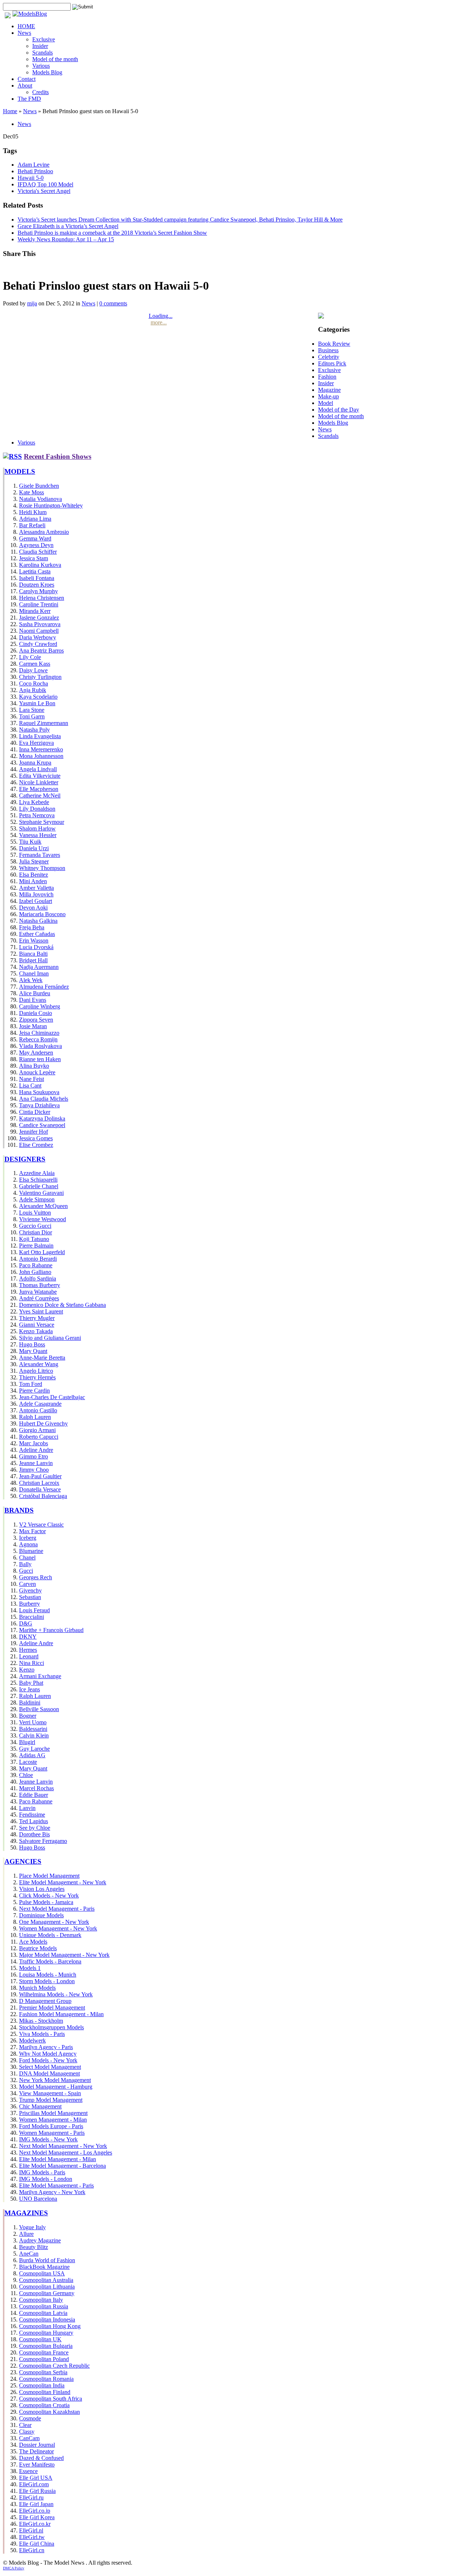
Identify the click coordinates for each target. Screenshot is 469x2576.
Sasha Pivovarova (40, 624)
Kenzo (27, 1670)
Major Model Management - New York (64, 1955)
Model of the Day (339, 410)
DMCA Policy (14, 2568)
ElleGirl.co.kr (35, 2524)
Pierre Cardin (34, 1391)
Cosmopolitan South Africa (51, 2399)
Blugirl (27, 1742)
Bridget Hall (33, 960)
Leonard (29, 1656)
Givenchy (30, 1590)
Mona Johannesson (41, 756)
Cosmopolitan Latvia (43, 2313)
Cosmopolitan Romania (46, 2379)
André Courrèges (39, 1298)
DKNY (28, 1637)
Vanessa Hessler (38, 835)
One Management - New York (54, 1922)
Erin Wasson (34, 941)
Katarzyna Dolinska (42, 1118)
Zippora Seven (36, 1020)
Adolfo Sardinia (38, 1278)
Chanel (27, 1558)
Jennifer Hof (34, 1132)
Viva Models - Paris (42, 2034)
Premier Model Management (52, 2008)
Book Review (334, 344)
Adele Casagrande (40, 1404)
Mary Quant (33, 1351)
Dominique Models (41, 1915)
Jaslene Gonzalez (39, 618)
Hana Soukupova (39, 1092)
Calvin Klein (34, 1735)
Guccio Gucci (35, 1226)
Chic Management (40, 2106)
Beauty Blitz (34, 2247)
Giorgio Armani (37, 1430)
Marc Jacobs (34, 1443)
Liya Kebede (34, 802)
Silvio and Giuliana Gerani (50, 1338)
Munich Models (37, 1988)
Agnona (28, 1544)
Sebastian (30, 1597)
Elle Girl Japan (36, 2504)
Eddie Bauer (34, 1795)
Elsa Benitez (34, 875)
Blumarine (31, 1551)
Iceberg (28, 1538)
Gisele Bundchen (39, 486)
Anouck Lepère (37, 1072)
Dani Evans (33, 1000)
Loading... (161, 316)
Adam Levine (34, 165)
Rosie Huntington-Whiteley (51, 505)
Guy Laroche (34, 1749)
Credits (40, 92)
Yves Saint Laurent (41, 1311)
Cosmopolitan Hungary (46, 2333)
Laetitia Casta (35, 571)
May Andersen (36, 1053)
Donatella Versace (40, 1489)
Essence (28, 2471)
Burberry (29, 1604)
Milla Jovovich (36, 894)
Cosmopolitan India (42, 2385)
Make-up (328, 396)
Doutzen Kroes (37, 585)
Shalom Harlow (37, 828)
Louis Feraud (34, 1610)
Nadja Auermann (39, 967)
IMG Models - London (46, 2179)
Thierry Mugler (37, 1318)
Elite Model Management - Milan (58, 2159)
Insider (40, 46)
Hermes (28, 1650)
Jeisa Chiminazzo (39, 1033)
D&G (26, 1623)
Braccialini (32, 1617)
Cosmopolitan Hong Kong (50, 2326)
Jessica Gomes (36, 1138)
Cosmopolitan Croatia (44, 2405)
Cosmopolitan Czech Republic (54, 2366)
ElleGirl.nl (31, 2530)
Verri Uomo (33, 1722)
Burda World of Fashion (47, 2260)
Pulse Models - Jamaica (46, 1902)
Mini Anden (33, 881)
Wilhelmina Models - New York (56, 1994)
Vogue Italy (32, 2227)
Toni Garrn (32, 716)
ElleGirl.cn (32, 2550)
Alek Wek (31, 980)
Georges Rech (36, 1577)
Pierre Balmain (36, 1246)
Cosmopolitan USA (42, 2273)
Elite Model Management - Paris (56, 2185)
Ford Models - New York (48, 2060)
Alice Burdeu (35, 993)
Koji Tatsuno (34, 1239)
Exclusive (44, 39)
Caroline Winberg (40, 1006)
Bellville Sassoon (39, 1709)
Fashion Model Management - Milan (61, 2014)
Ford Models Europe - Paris (51, 2126)
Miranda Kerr (35, 611)
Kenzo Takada (36, 1331)
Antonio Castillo (38, 1410)
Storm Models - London (47, 1981)
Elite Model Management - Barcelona (62, 2166)
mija (32, 303)
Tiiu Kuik (30, 842)
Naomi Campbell (39, 631)
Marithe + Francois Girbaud (51, 1630)
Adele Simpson (37, 1199)
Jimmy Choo (34, 1470)
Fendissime (32, 1815)
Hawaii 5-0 (31, 178)
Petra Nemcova (37, 815)
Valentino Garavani (41, 1193)
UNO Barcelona (38, 2199)
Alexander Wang (39, 1364)
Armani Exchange (40, 1676)
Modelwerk (32, 2040)
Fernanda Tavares (40, 855)
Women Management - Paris (52, 2133)
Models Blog (47, 72)
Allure (26, 2234)
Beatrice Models (38, 1948)
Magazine (329, 390)
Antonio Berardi (38, 1259)
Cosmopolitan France (44, 2352)
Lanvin (27, 1808)
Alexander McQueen (43, 1206)
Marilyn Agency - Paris (46, 2047)
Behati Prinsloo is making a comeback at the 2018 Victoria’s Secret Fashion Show (112, 233)
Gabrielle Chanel (39, 1186)
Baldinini (30, 1703)
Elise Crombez (36, 1145)
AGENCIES (23, 1861)
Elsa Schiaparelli (38, 1180)
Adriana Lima (35, 519)
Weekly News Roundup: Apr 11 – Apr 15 (66, 239)
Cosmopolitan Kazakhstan (49, 2412)
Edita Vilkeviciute (40, 776)
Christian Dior (36, 1232)
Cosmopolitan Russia (44, 2306)
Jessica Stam (34, 558)
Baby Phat (31, 1683)
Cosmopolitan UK (40, 2339)
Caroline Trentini (39, 604)
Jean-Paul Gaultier (40, 1476)
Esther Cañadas (37, 934)
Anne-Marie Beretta (42, 1358)
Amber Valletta (36, 888)
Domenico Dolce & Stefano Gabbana (62, 1305)
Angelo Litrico (36, 1371)
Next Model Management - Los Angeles (66, 2153)
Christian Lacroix (39, 1483)
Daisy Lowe (33, 670)
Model (326, 403)
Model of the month (55, 59)
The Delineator (36, 2451)
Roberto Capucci (39, 1437)
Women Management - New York (58, 1928)
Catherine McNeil (40, 796)
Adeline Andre (36, 1450)
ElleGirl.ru (31, 2497)
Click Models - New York (49, 1895)
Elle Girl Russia (37, 2491)
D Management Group (45, 2001)
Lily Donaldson (37, 809)
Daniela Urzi (34, 848)
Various (41, 66)
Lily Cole (30, 657)
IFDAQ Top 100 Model (45, 184)
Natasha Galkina (38, 921)
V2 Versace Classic (41, 1525)
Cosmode (30, 2418)
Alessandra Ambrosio (44, 532)
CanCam (29, 2438)
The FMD (29, 99)
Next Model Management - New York (63, 2146)
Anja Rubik (33, 690)
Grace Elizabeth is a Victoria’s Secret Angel (68, 226)
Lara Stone (32, 710)
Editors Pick (332, 363)
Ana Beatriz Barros (41, 650)
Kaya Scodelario (38, 697)
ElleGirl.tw (32, 2537)
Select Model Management (50, 2067)
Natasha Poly (34, 730)
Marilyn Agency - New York (52, 2192)
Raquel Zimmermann (44, 723)
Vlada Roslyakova (40, 1046)
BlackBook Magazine (44, 2267)
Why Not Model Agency (48, 2054)
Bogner (28, 1716)
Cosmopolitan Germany (47, 2293)
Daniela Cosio (36, 1013)
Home (10, 111)
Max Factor (32, 1531)
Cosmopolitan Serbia (43, 2372)
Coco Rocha (34, 683)
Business (328, 350)
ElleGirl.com (34, 2484)
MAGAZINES (26, 2213)
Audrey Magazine (40, 2240)
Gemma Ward (35, 538)
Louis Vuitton (35, 1213)
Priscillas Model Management (53, 2113)
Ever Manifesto (37, 2465)
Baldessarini (33, 1729)
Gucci (26, 1571)
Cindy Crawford (38, 644)
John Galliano (35, 1272)
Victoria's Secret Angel (44, 191)
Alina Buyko (34, 1066)
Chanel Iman (34, 973)
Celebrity (329, 357)
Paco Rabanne (36, 1265)
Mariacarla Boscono (42, 914)
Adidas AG (32, 1755)
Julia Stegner (34, 861)
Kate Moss (32, 492)
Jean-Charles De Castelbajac (52, 1397)
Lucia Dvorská (36, 947)
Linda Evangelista (40, 736)
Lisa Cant (30, 1086)
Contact (27, 79)
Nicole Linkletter (39, 782)
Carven (27, 1584)
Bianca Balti (33, 954)
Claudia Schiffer (38, 552)
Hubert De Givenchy (43, 1423)
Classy (27, 2432)
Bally (25, 1564)
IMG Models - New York (48, 2139)
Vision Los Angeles (42, 1889)
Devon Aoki (33, 908)
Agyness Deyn (36, 545)
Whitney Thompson (42, 868)
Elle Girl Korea (37, 2517)
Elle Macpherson (39, 789)
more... (159, 322)
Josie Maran (33, 1026)
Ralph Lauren (35, 1417)
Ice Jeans (29, 1689)
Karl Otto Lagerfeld (42, 1252)
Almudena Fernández (44, 987)
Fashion (327, 377)
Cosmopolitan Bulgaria (46, 2346)
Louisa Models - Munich (48, 1975)
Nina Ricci (32, 1663)
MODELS (20, 471)
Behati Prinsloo (35, 171)
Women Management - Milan (53, 2120)
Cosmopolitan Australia (46, 2280)
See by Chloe (35, 1828)
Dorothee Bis (34, 1834)
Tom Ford (31, 1384)
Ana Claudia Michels (44, 1099)
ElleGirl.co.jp (35, 2511)
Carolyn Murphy (38, 591)
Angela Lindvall (38, 769)
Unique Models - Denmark (50, 1935)
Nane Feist (32, 1079)
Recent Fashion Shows (58, 456)
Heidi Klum (33, 512)
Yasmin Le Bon (37, 703)
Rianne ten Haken (40, 1059)
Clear (25, 2425)
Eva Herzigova (36, 743)
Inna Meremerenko (41, 749)
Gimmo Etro (34, 1456)
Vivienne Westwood (43, 1219)
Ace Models (33, 1942)
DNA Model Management (49, 2073)
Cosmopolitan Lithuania (47, 2287)
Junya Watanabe (38, 1292)
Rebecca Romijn (38, 1039)
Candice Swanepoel (42, 1125)
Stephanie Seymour (42, 822)
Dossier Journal (37, 2445)
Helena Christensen (42, 598)
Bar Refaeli (32, 525)
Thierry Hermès (37, 1377)
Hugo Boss (32, 1344)
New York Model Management (55, 2080)
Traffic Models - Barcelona (50, 1961)
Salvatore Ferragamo (43, 1841)
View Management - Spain (50, 2093)
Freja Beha (32, 927)
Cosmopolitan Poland (44, 2359)
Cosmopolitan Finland (45, 2392)
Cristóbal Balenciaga (43, 1496)
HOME (26, 26)
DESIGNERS (25, 1159)
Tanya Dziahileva (39, 1105)
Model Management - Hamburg (56, 2087)
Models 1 (30, 1968)
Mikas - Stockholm (41, 2021)
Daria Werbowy (38, 637)
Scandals (43, 53)
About (25, 86)
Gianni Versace (37, 1325)
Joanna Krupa (35, 763)
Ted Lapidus (34, 1821)
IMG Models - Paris (42, 2172)
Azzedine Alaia (37, 1173)
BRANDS (19, 1510)
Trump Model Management (51, 2100)
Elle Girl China (37, 2544)
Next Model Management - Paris (57, 1909)
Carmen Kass (35, 664)
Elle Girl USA (36, 2478)
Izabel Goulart (36, 901)
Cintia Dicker (35, 1112)
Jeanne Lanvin (36, 1463)
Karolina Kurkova (40, 565)
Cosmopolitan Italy (41, 2300)
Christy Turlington (40, 677)
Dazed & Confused (41, 2458)
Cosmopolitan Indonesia (47, 2319)
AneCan (29, 2254)
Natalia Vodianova (40, 499)
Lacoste (28, 1762)
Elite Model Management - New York (63, 1882)
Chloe (26, 1775)
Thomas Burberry (40, 1285)
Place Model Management (49, 1876)
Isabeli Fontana (37, 578)
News (24, 33)
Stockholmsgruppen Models (51, 2027)
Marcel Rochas (36, 1788)
